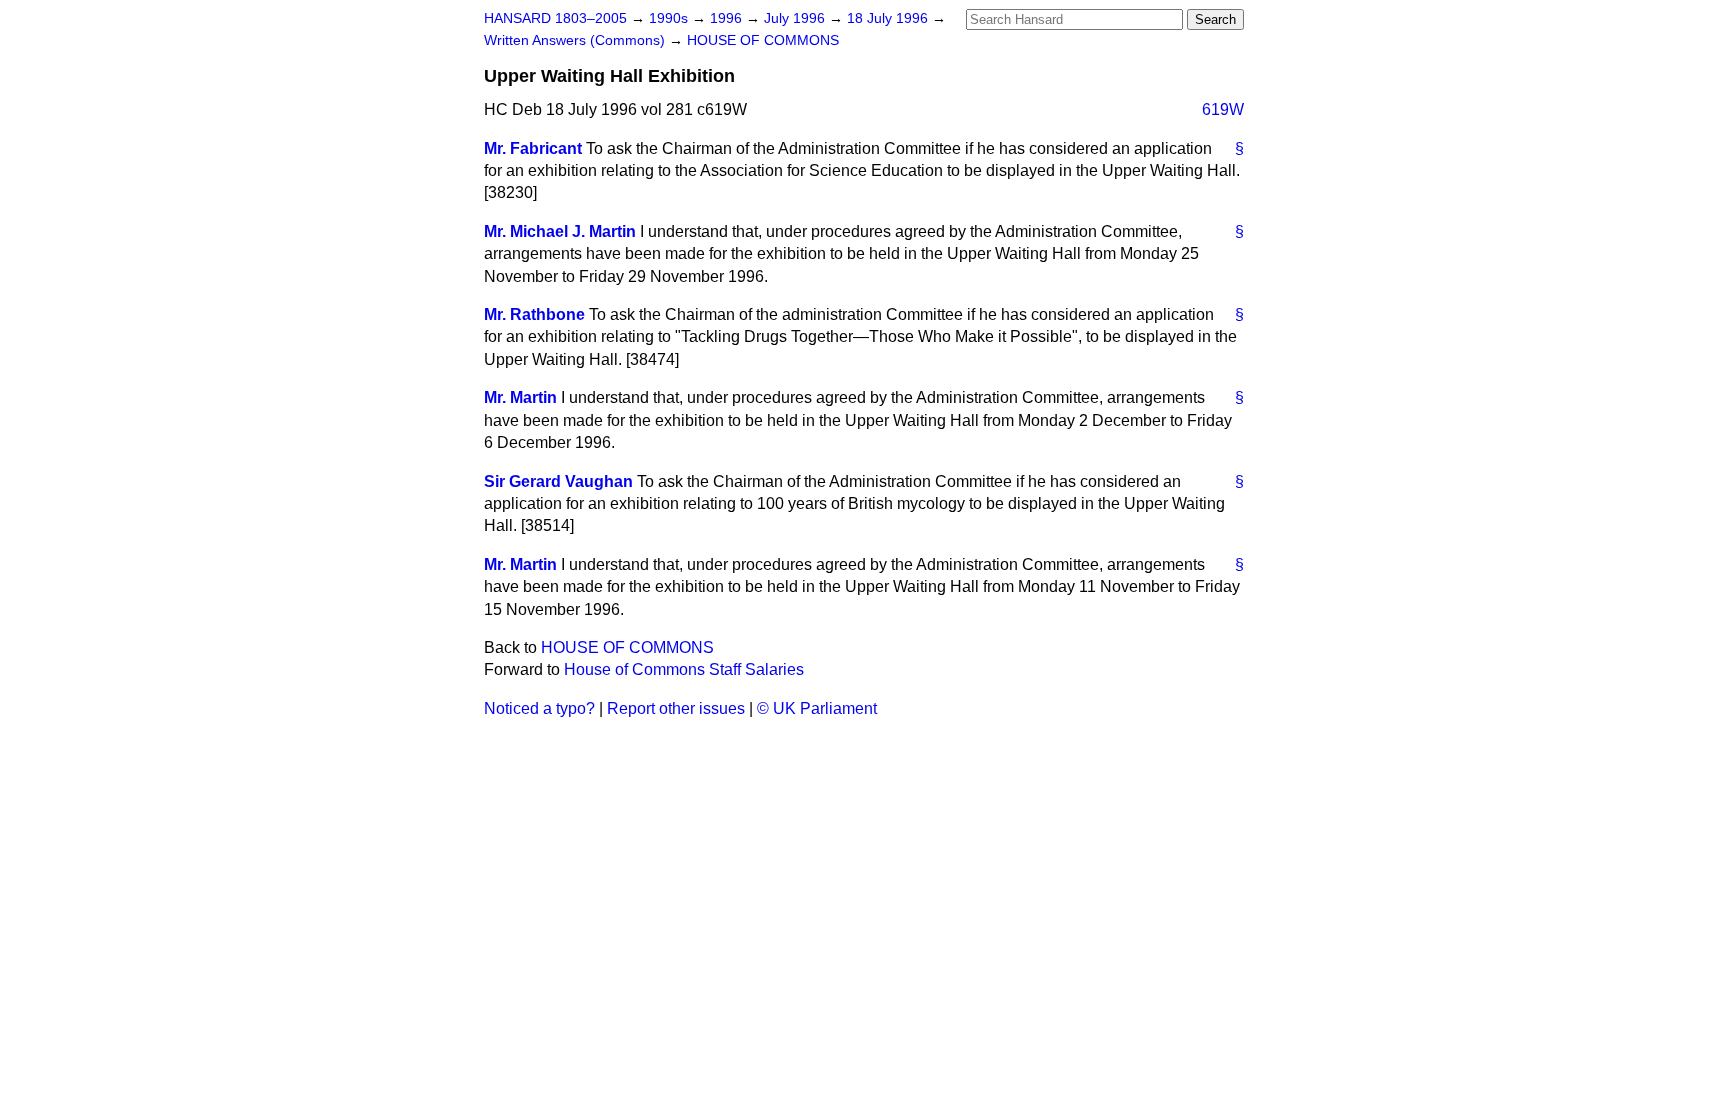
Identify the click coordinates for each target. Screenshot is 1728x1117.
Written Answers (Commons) (576, 40)
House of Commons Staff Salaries (684, 669)
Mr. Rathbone (534, 314)
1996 (728, 18)
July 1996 (796, 18)
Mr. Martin (520, 397)
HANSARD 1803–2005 (555, 18)
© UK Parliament (817, 708)
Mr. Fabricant (533, 148)
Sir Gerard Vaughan (558, 481)
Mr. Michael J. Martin (560, 231)
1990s (670, 18)
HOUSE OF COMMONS (763, 40)
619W (1223, 109)
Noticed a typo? (539, 708)
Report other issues (676, 708)
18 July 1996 (889, 18)
